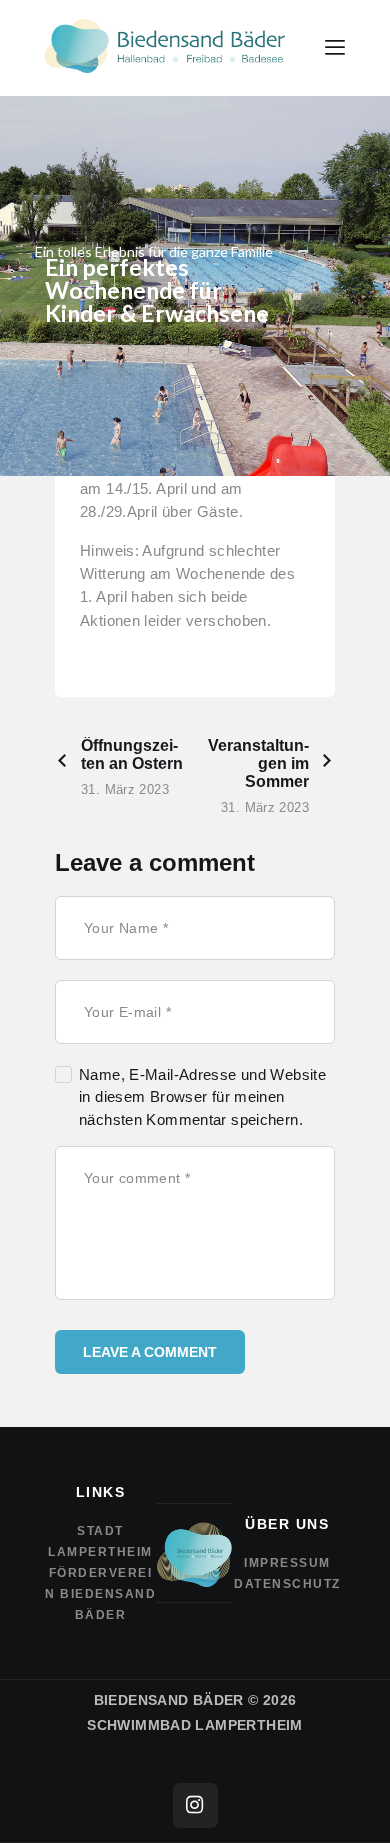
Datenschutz (287, 1584)
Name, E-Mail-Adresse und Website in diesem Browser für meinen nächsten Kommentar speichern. (202, 1097)
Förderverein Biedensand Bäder (100, 1594)
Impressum (287, 1563)
